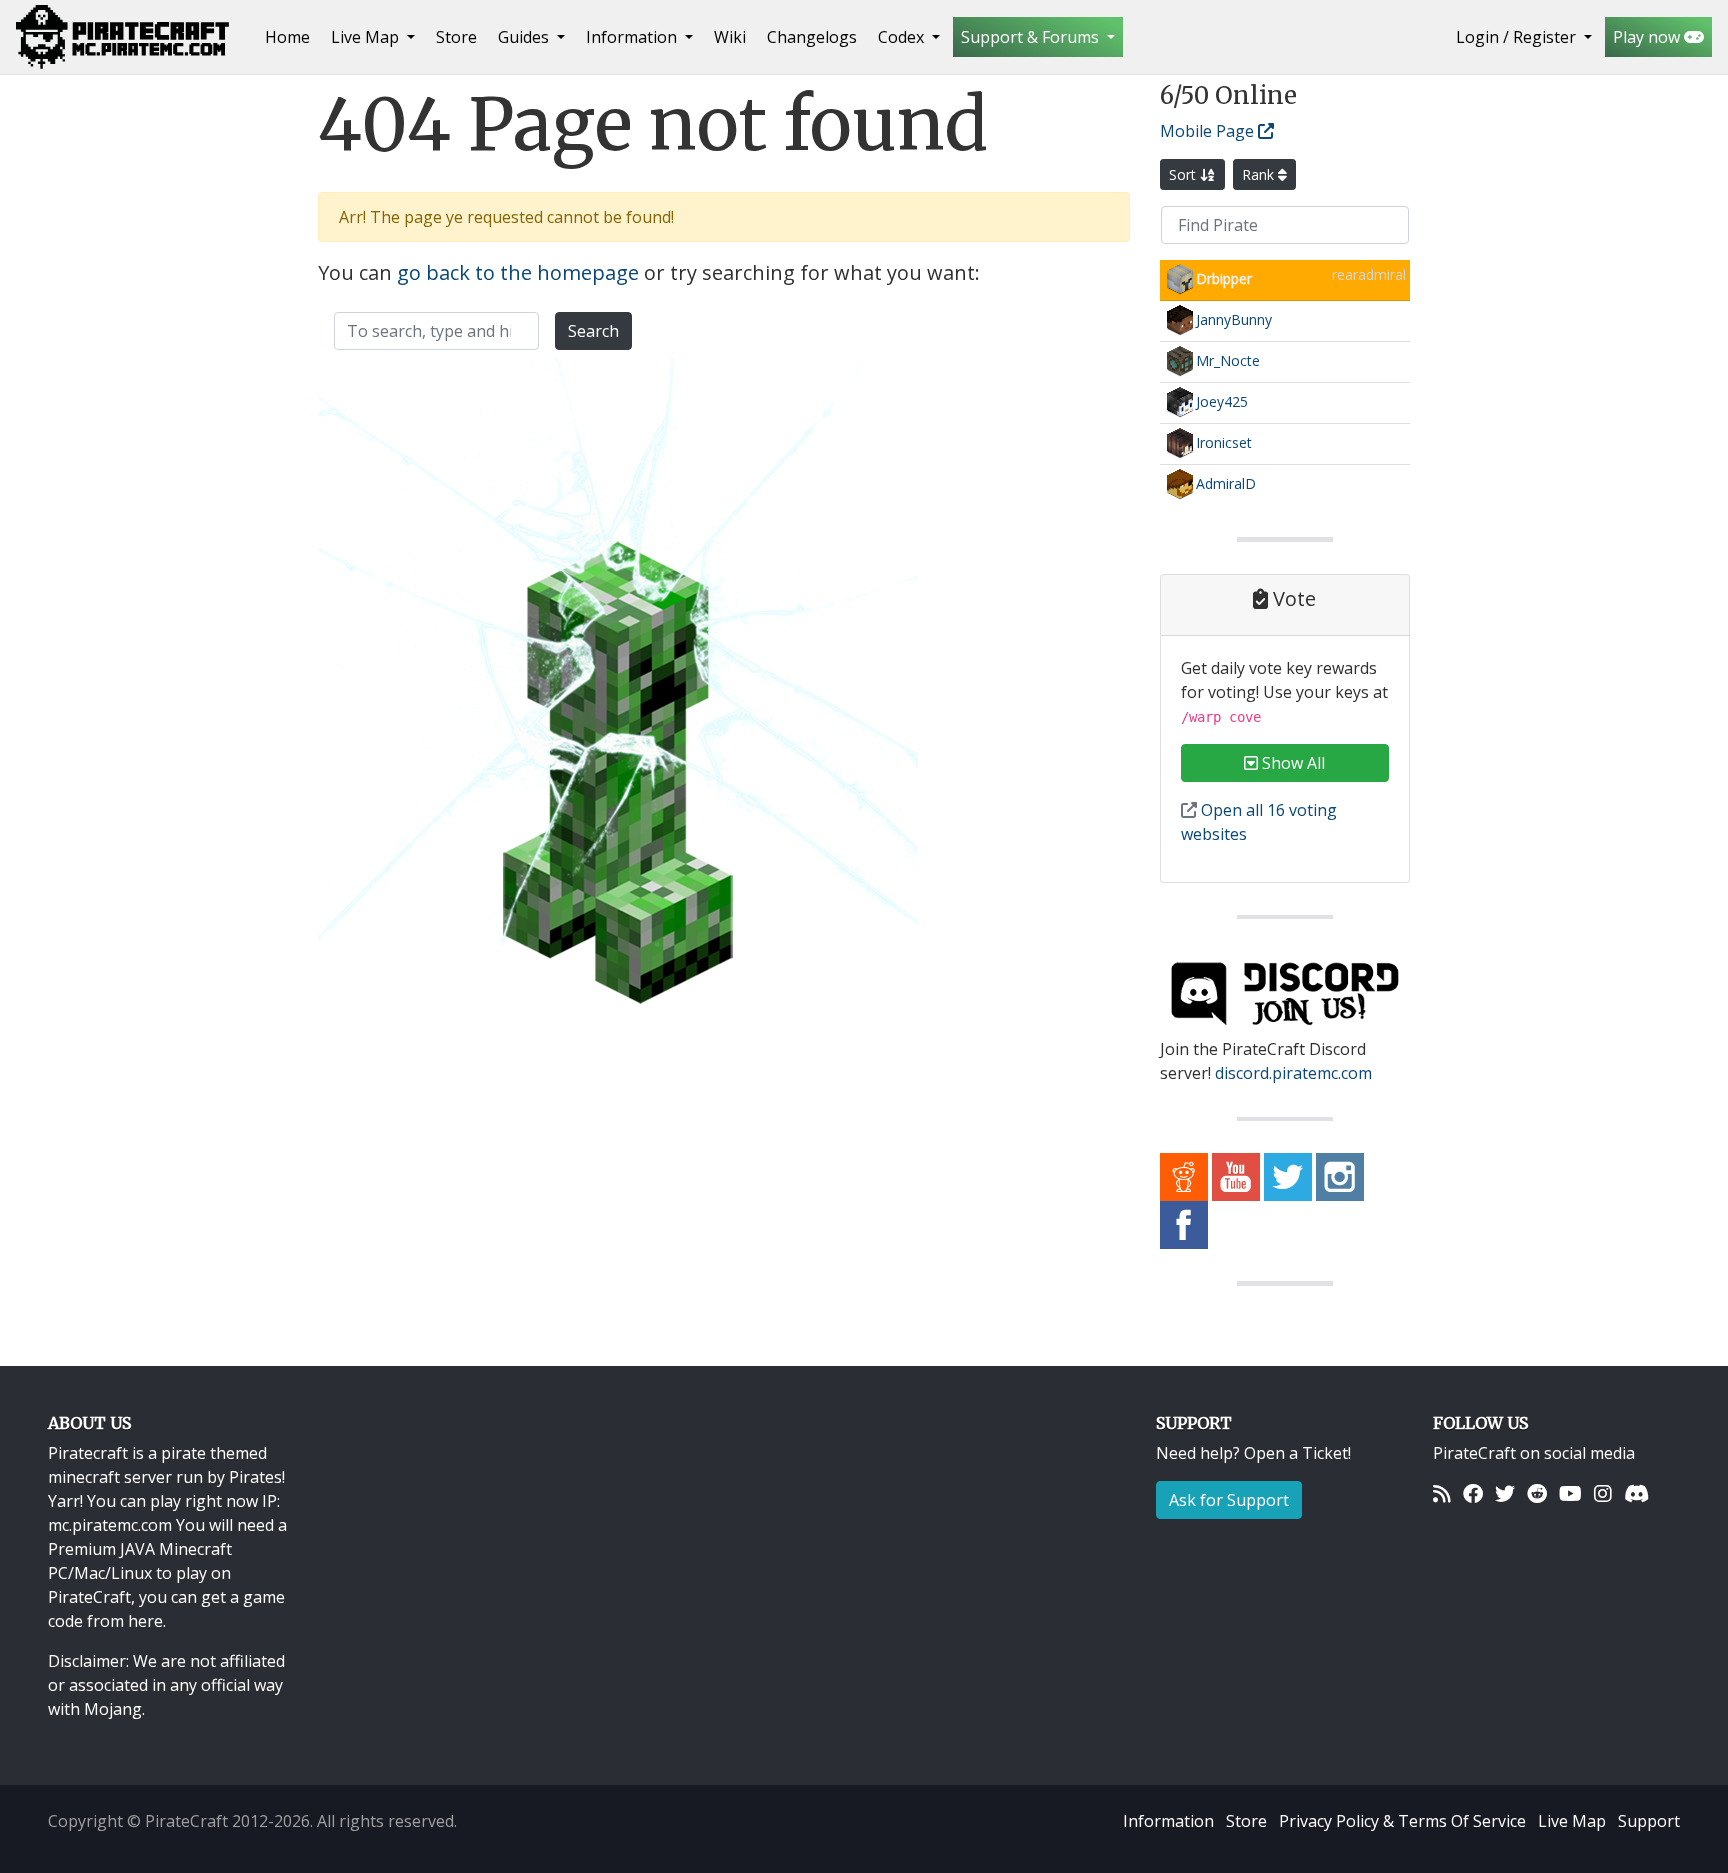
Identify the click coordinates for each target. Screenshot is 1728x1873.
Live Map (1572, 1821)
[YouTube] (1570, 1493)
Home (291, 36)
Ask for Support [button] (1229, 1500)
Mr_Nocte (1228, 360)
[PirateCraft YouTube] (1236, 1176)
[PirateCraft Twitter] (1288, 1176)
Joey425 (1222, 401)
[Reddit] (1537, 1493)
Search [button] (593, 331)
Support (1649, 1821)
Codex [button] (903, 37)
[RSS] (1442, 1493)
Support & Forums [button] (1032, 37)
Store (456, 37)
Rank (1260, 174)
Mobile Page (1209, 131)
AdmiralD (1226, 483)
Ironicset (1224, 442)
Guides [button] (525, 37)
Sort (1184, 174)
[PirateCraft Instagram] (1340, 1176)
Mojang (113, 1709)
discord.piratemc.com (1293, 1073)
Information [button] (633, 37)
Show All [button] (1291, 763)
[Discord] (1636, 1493)
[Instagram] (1603, 1493)
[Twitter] (1505, 1493)
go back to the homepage (518, 272)
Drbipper (1224, 278)
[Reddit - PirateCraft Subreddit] (1184, 1176)
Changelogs (812, 37)
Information (1168, 1821)
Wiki (730, 37)
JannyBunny (1234, 319)
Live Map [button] (367, 37)
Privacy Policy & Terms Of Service (1402, 1821)
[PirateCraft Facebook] (1184, 1224)
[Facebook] (1473, 1493)
